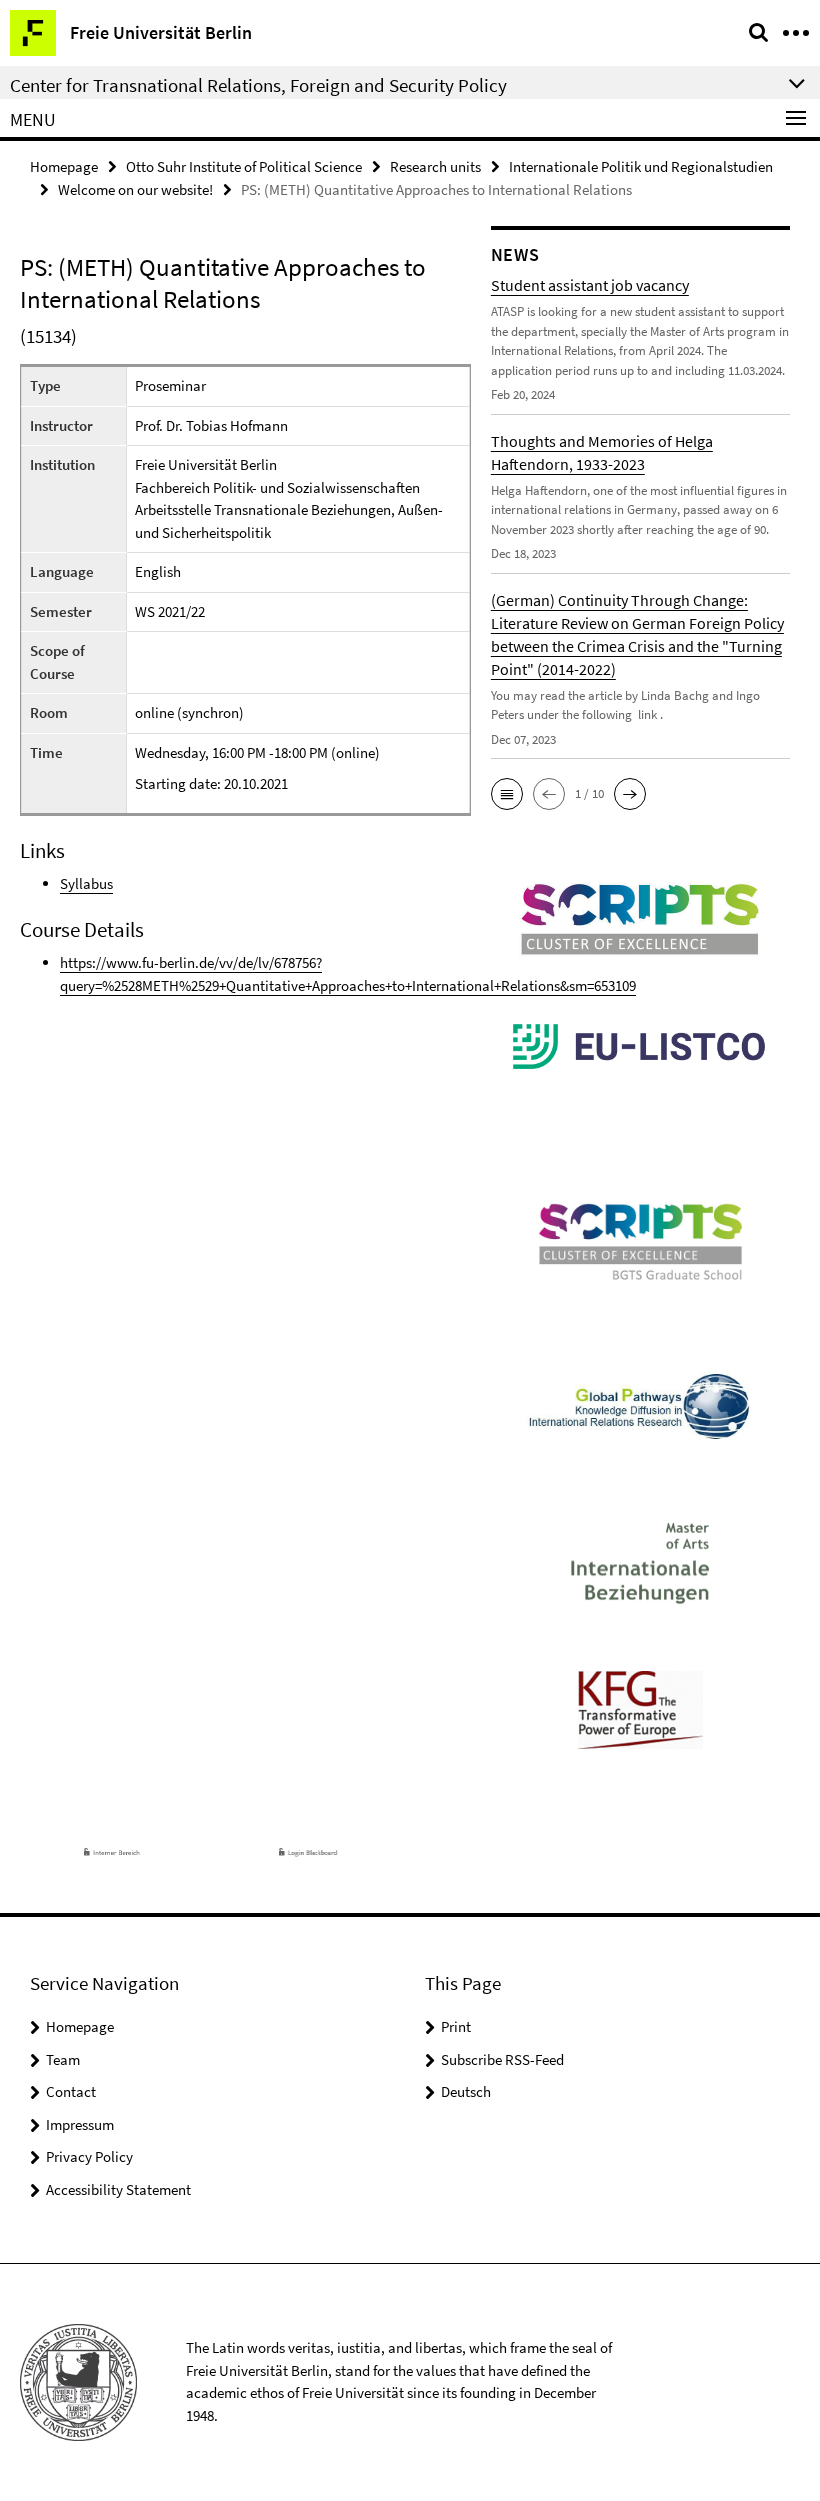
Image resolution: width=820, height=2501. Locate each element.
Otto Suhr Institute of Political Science (244, 166)
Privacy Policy (89, 2156)
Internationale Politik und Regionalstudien (641, 166)
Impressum (80, 2124)
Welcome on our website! (135, 189)
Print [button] (456, 2026)
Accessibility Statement (118, 2189)
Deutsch (466, 2091)
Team (63, 2059)
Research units (435, 166)
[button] (507, 794)
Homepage (64, 166)
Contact (71, 2091)
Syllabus (86, 883)
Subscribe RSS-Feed (502, 2059)
